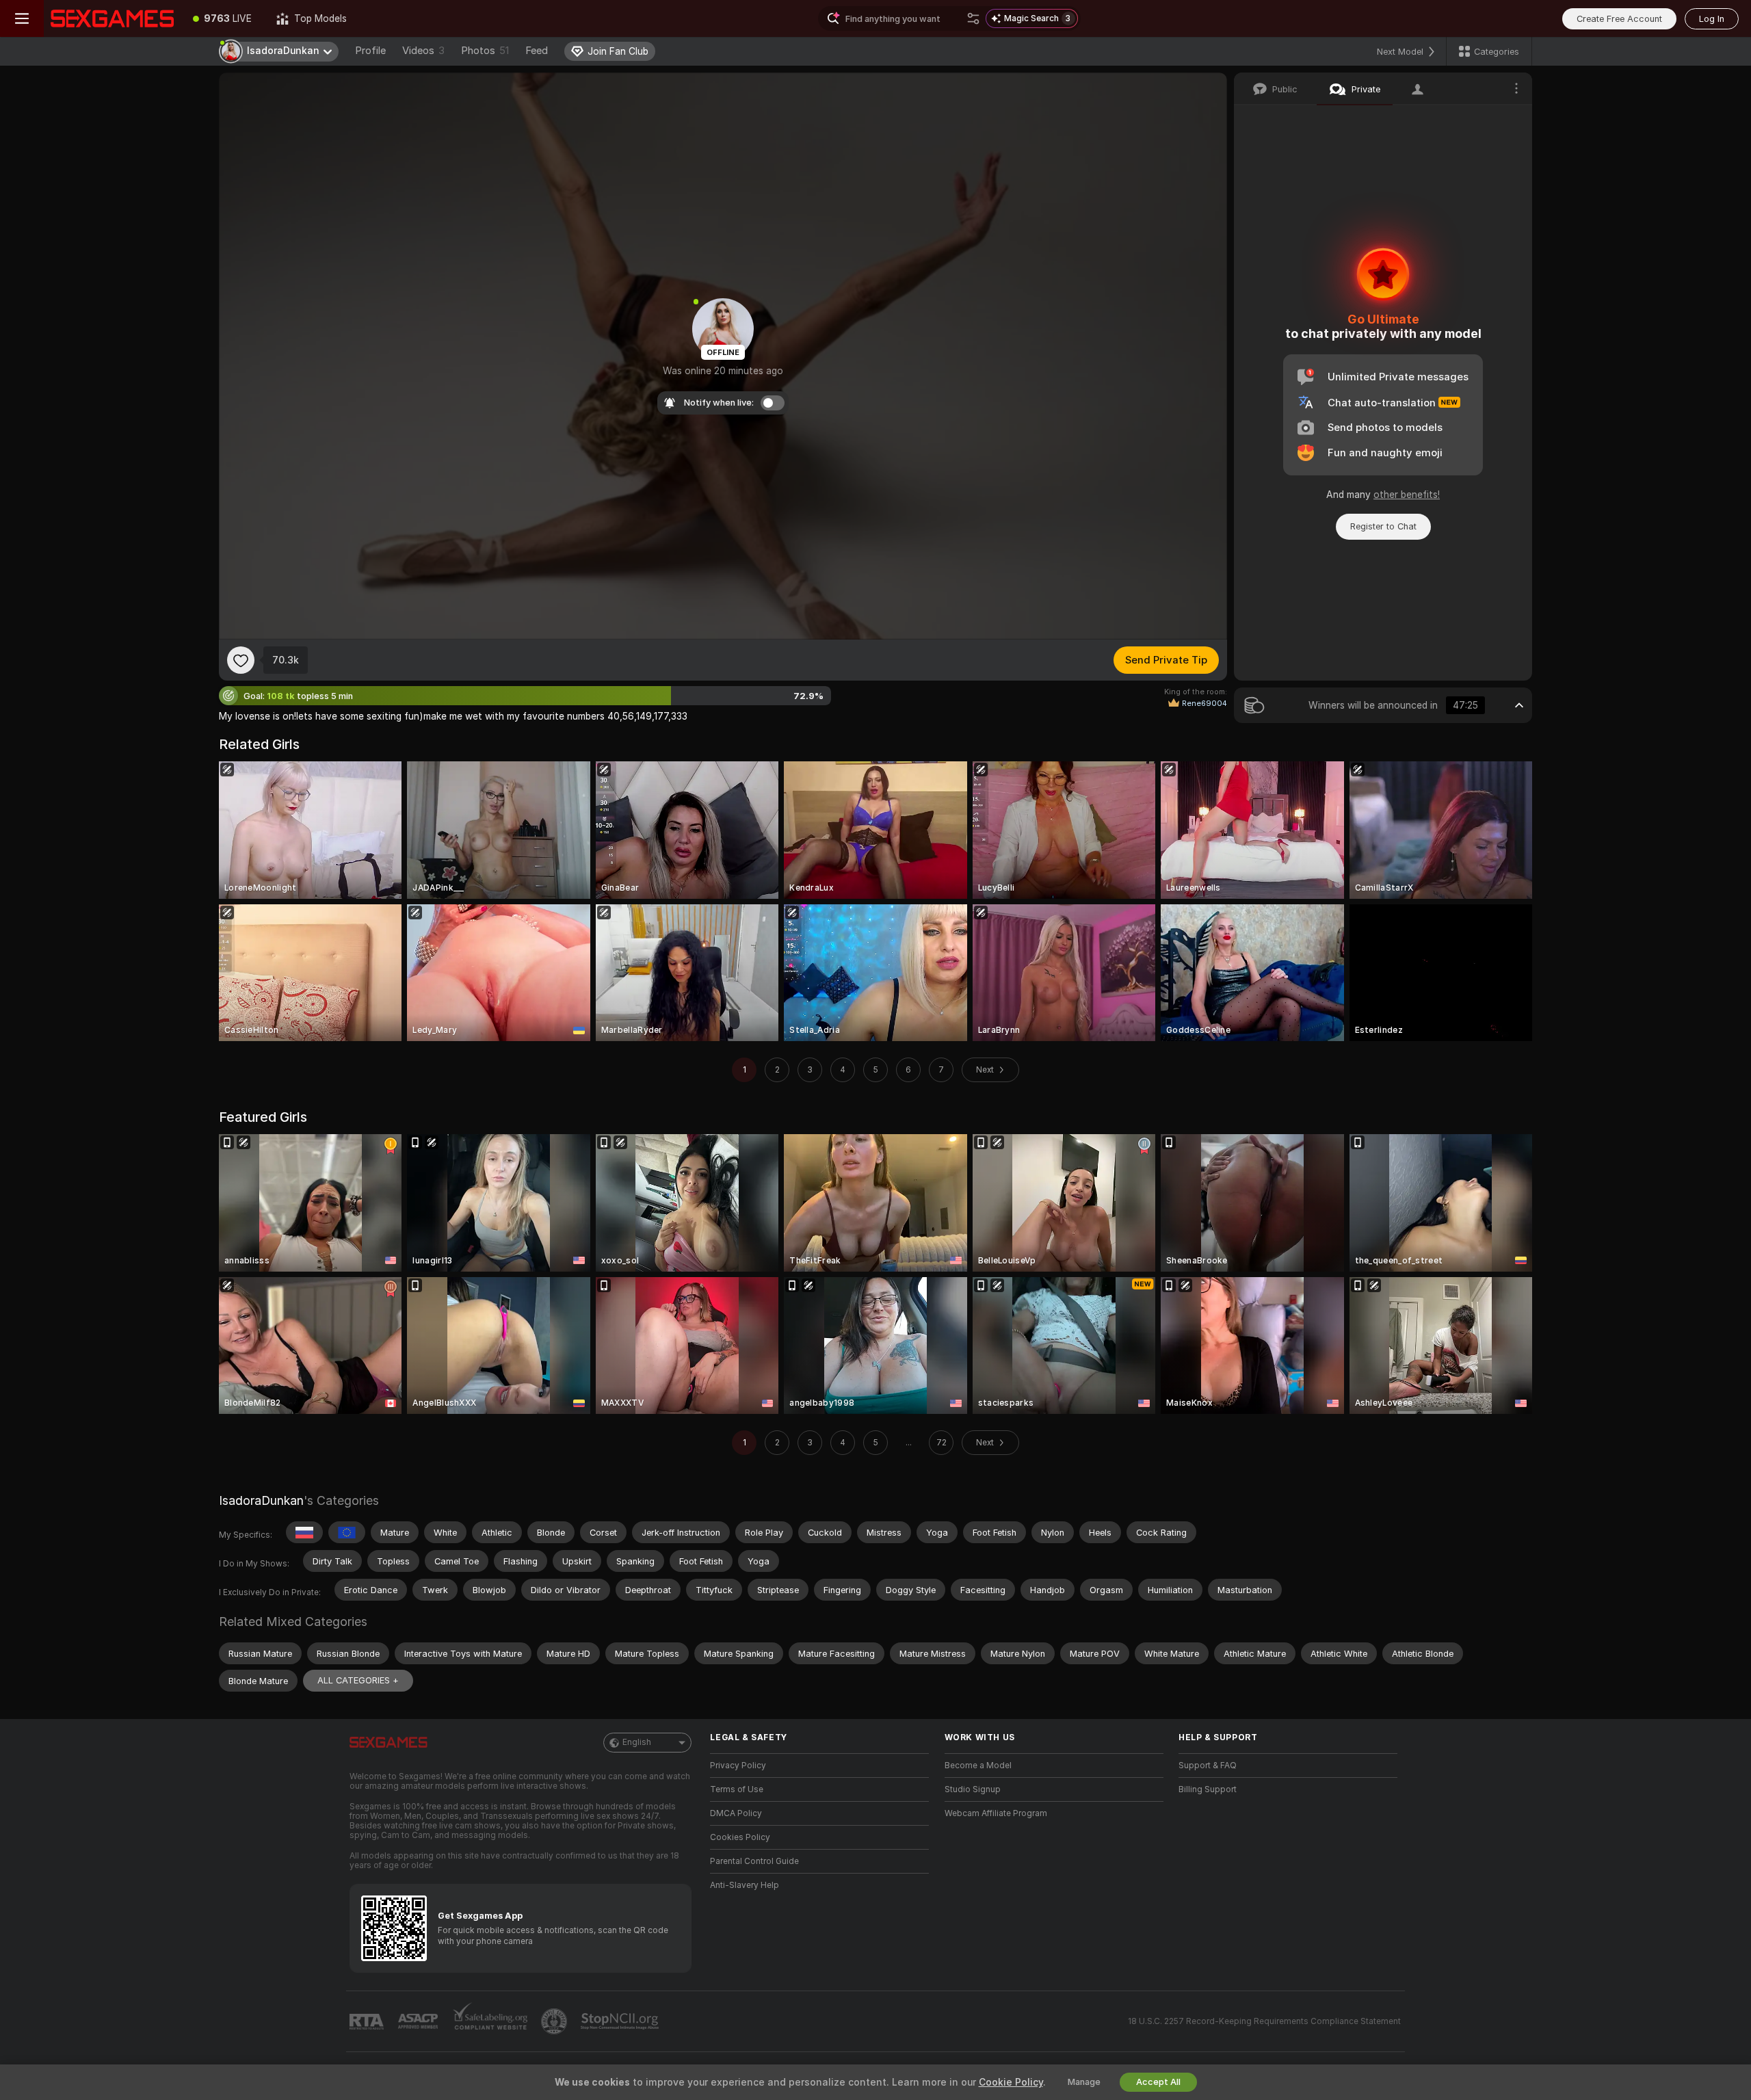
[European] (347, 1532)
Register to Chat (1383, 526)
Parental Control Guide (754, 1861)
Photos (485, 51)
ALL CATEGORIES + (358, 1680)
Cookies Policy (740, 1837)
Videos (423, 51)
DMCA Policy (736, 1813)
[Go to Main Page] (112, 18)
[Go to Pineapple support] (555, 2021)
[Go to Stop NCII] (621, 2021)
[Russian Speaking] (304, 1532)
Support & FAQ (1208, 1766)
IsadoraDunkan (261, 1500)
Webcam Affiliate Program (996, 1813)
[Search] (973, 18)
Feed (537, 51)
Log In (1712, 19)
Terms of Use (737, 1789)
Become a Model (978, 1766)
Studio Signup (973, 1789)
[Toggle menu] (22, 18)
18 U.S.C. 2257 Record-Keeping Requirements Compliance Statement (1264, 2021)
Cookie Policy (1011, 2082)
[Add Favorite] (241, 660)
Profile (370, 51)
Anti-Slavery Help (745, 1885)
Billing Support (1208, 1789)
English (637, 1742)
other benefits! (1407, 495)
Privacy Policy (738, 1766)
